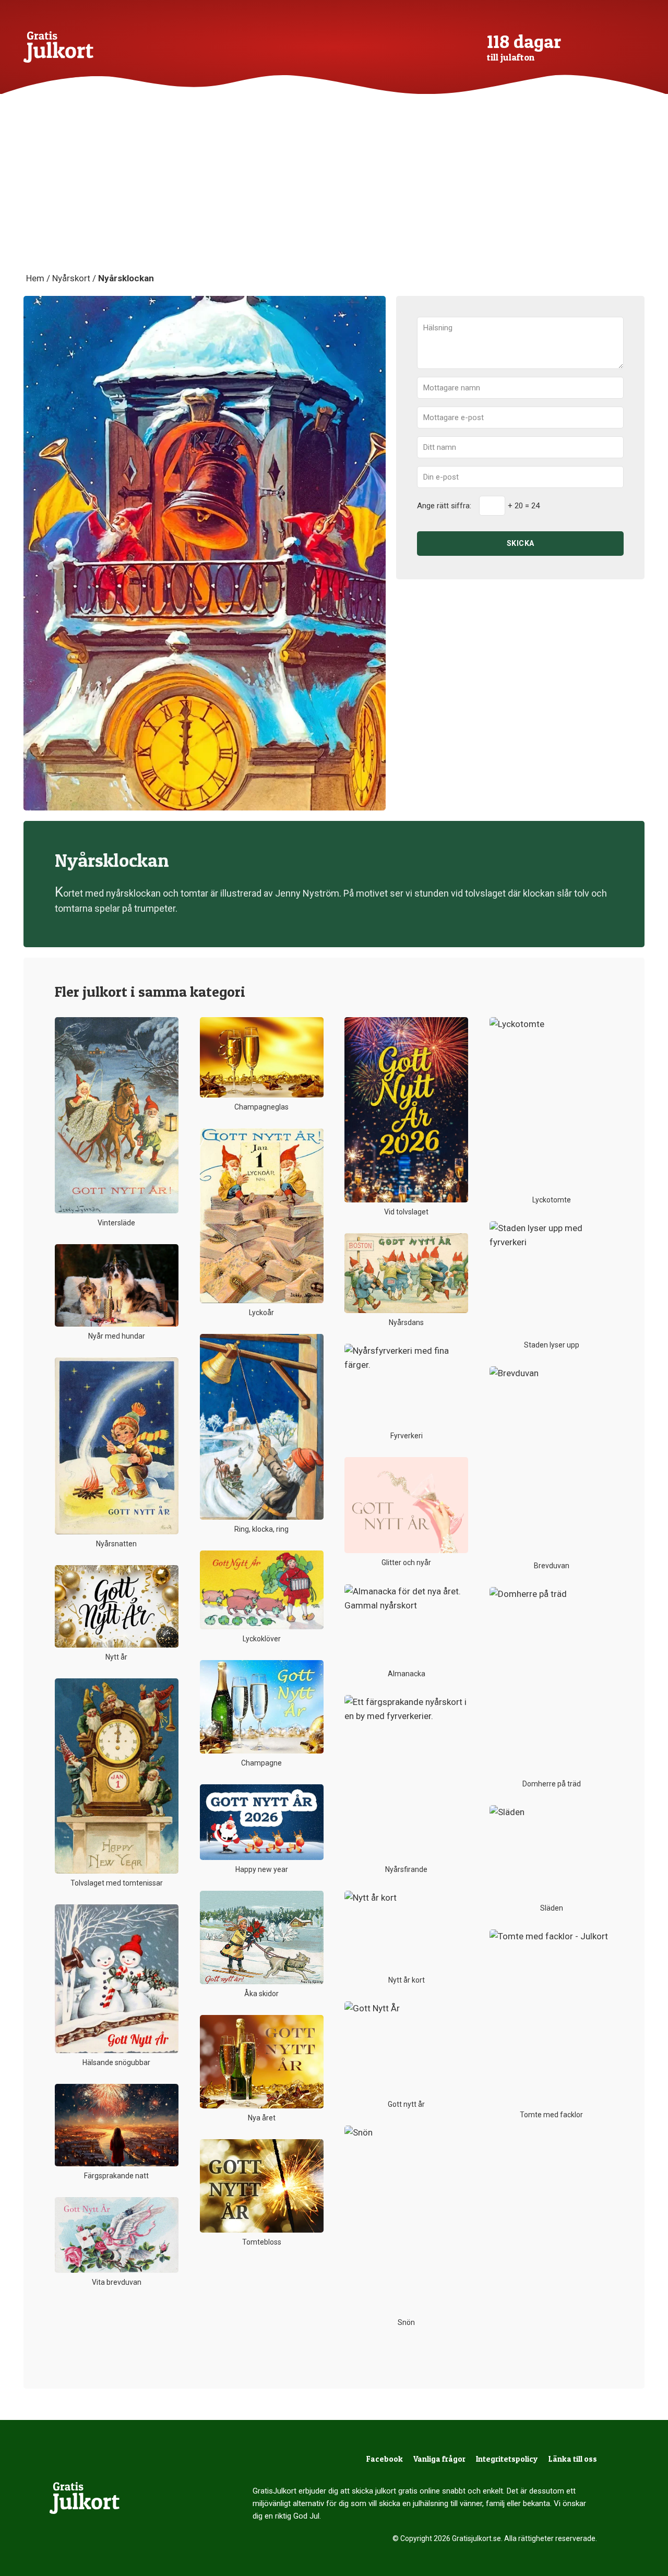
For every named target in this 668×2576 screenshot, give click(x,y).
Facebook (385, 2459)
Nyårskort (71, 278)
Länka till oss (573, 2459)
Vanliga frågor (439, 2459)
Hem (35, 278)
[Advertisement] (334, 193)
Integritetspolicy (507, 2459)
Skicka (521, 543)
